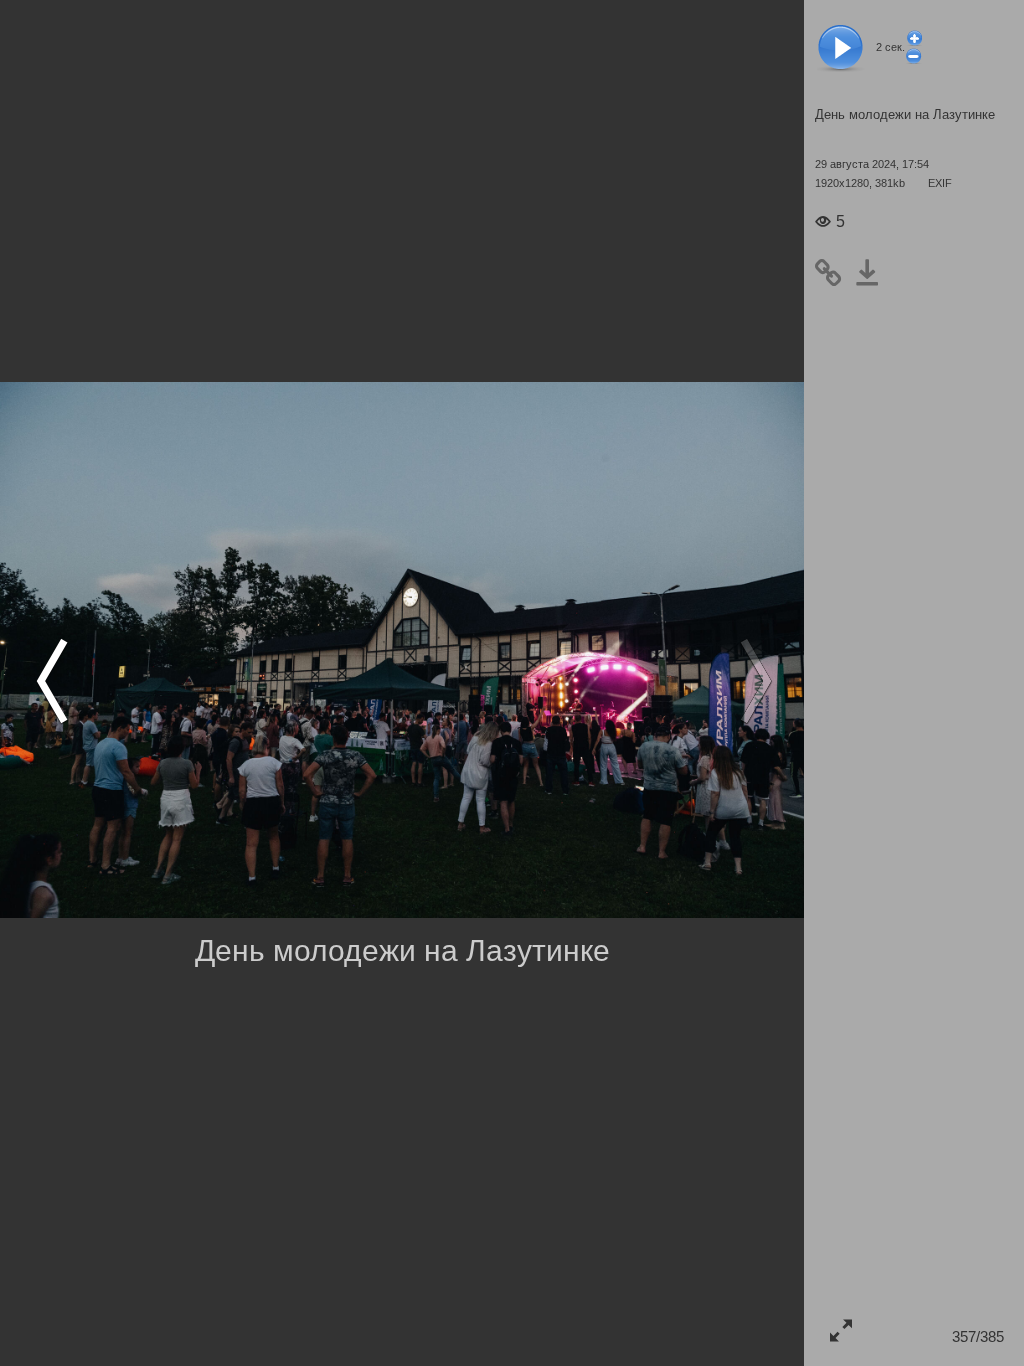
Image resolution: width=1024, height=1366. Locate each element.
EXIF (940, 183)
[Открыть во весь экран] (840, 1329)
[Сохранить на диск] (873, 273)
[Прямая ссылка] (834, 273)
